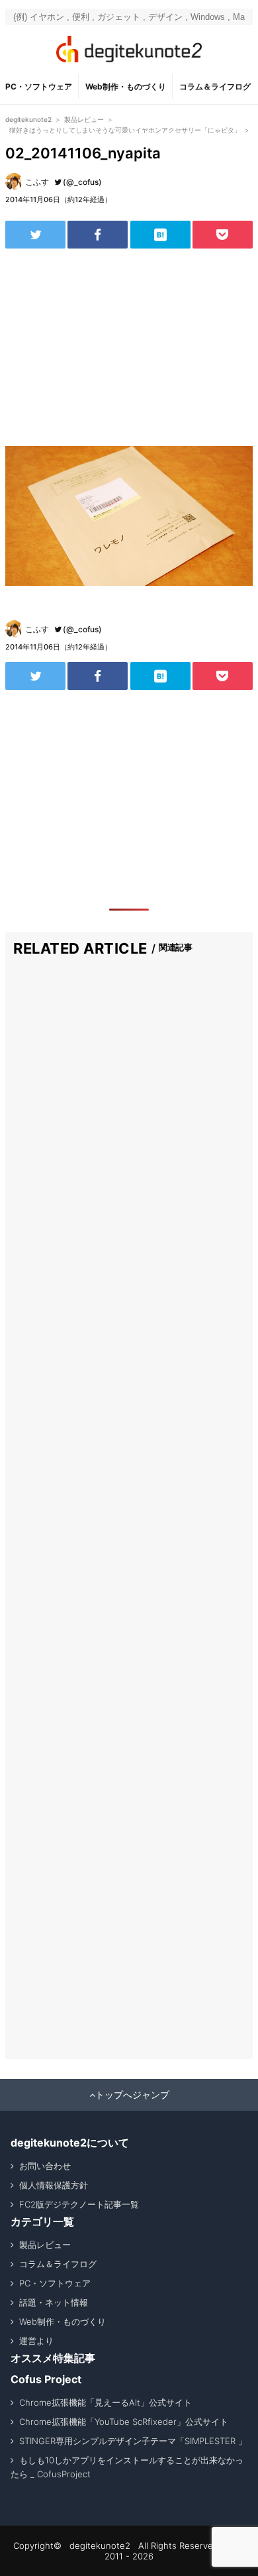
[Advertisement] (129, 347)
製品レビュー (45, 2245)
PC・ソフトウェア (39, 86)
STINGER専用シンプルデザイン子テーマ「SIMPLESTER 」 (133, 2441)
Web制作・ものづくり (126, 86)
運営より (36, 2341)
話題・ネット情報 (54, 2302)
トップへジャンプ (132, 2095)
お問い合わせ (45, 2166)
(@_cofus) (82, 182)
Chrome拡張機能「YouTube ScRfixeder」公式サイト (124, 2422)
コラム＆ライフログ (215, 86)
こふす (37, 182)
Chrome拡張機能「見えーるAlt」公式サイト (106, 2402)
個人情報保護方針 (54, 2185)
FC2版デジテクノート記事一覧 (79, 2204)
